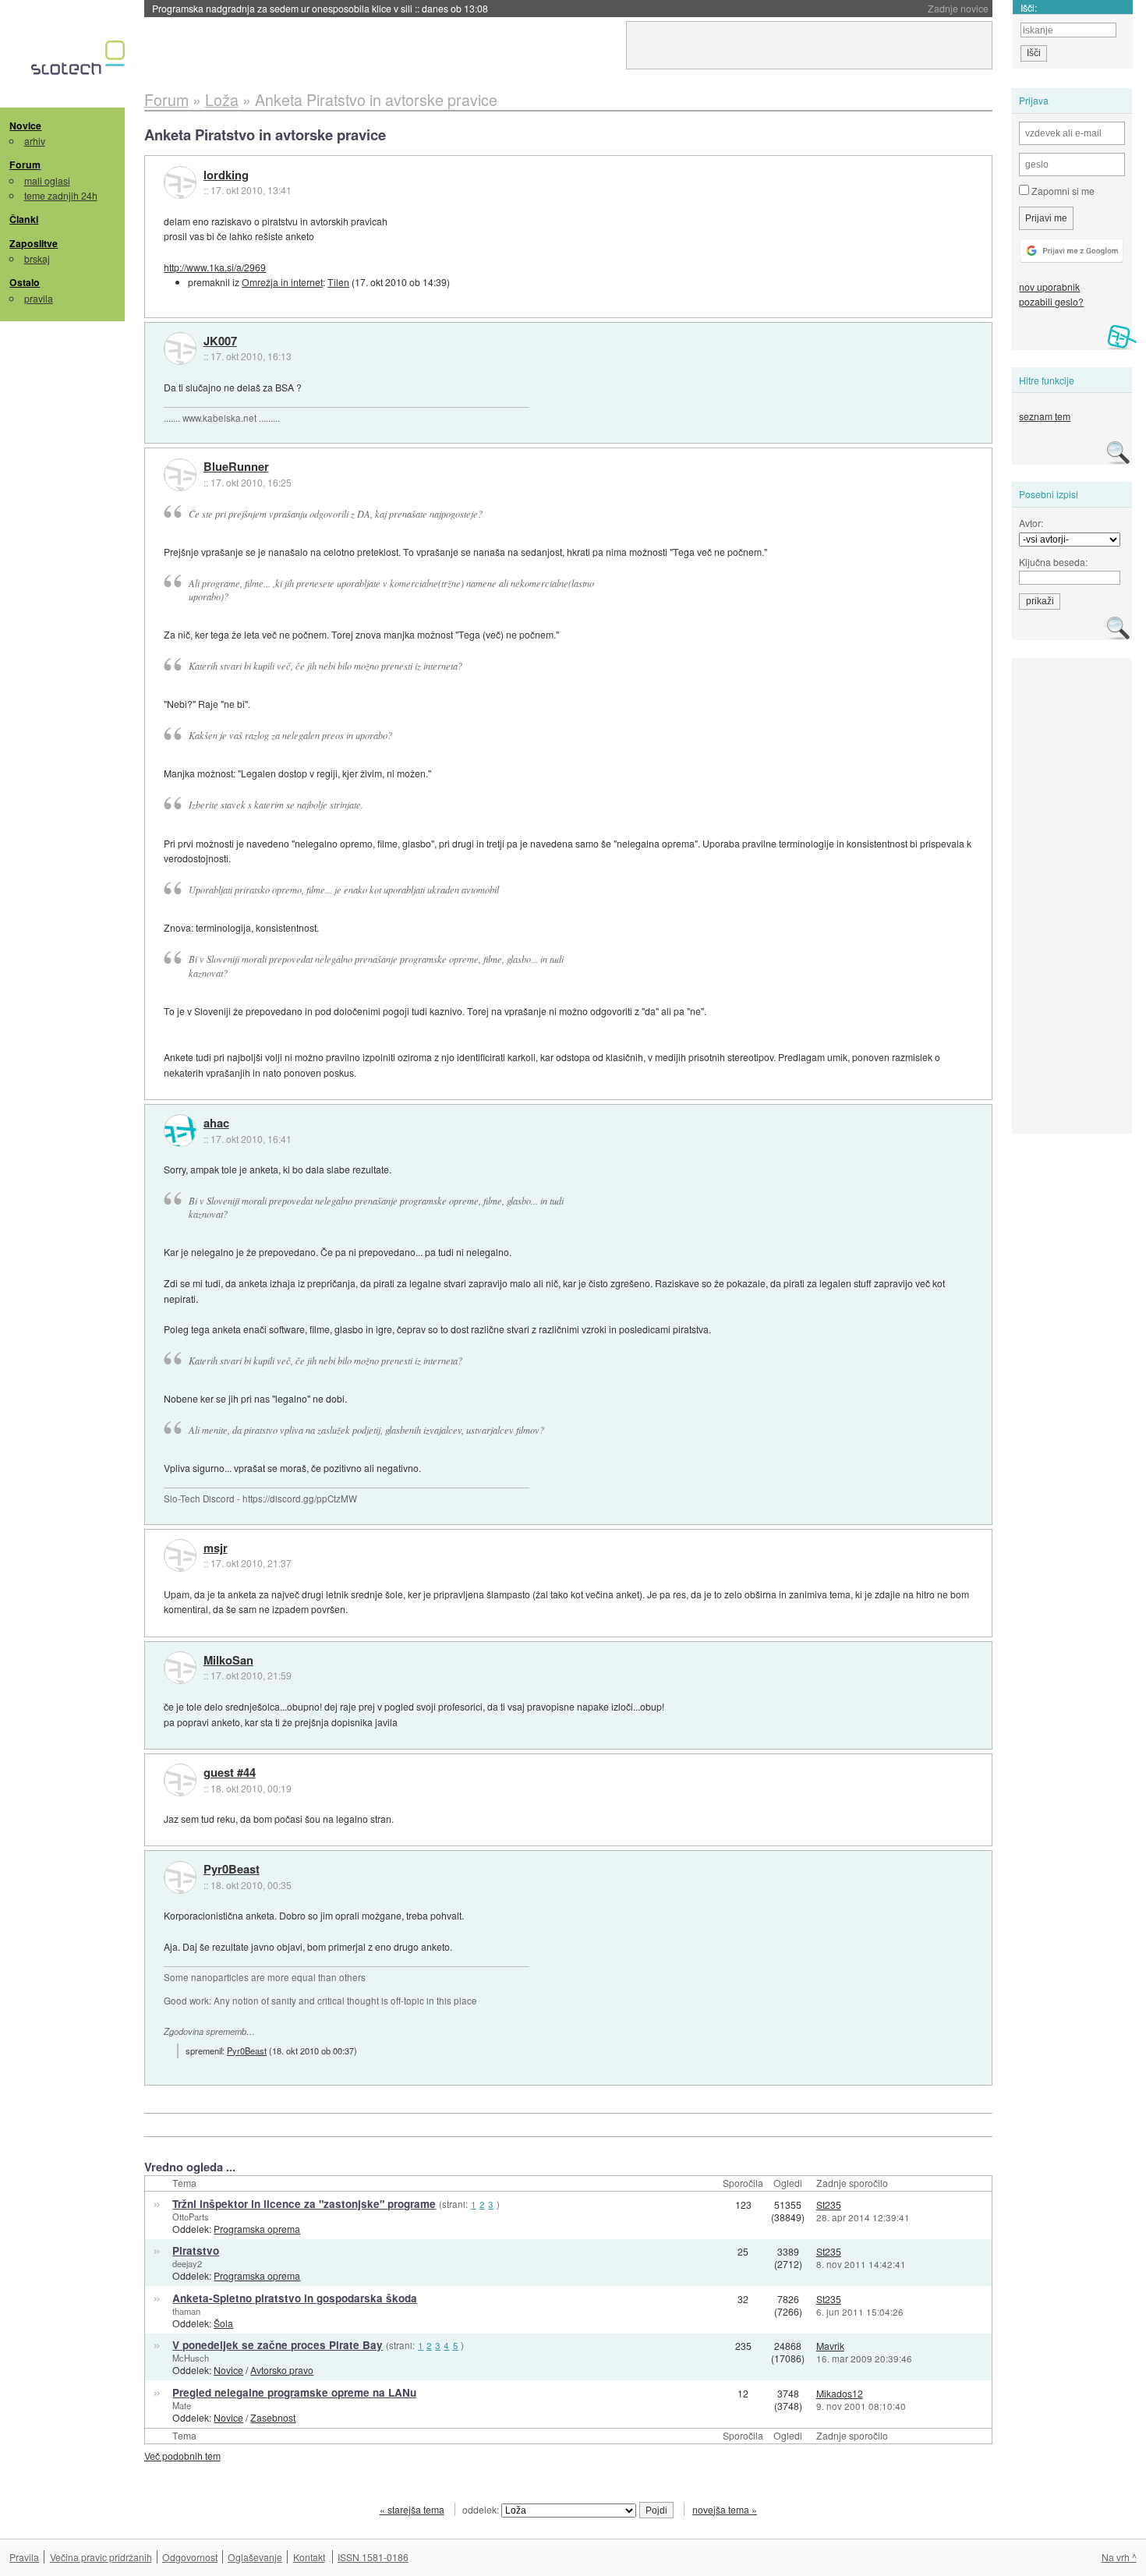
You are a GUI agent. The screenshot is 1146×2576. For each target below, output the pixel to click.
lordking (226, 175)
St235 (829, 2204)
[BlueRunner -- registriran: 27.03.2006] (180, 475)
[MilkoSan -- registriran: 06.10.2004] (180, 1668)
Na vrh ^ (1119, 2557)
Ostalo (25, 282)
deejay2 (187, 2263)
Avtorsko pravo (282, 2370)
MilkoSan (228, 1661)
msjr (216, 1548)
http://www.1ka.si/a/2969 (215, 267)
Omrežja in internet (282, 282)
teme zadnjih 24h (61, 195)
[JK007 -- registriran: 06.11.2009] (180, 349)
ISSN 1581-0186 (373, 2557)
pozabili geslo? (1051, 301)
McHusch (191, 2358)
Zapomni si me (1062, 191)
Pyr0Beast (232, 1870)
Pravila (24, 2557)
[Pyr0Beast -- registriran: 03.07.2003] (180, 1877)
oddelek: (482, 2509)
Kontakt (309, 2557)
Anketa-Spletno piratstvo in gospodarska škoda (295, 2298)
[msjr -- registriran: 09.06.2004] (180, 1555)
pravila (39, 298)
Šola (223, 2323)
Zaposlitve (34, 243)
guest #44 (230, 1773)
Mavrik (830, 2346)
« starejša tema (412, 2509)
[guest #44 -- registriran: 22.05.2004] (180, 1780)
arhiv (35, 141)
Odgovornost (190, 2557)
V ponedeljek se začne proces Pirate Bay (278, 2345)
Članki (24, 219)
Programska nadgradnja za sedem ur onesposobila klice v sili (320, 8)
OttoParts (191, 2217)
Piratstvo (196, 2250)
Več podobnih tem (182, 2456)
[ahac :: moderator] (180, 1131)
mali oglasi (47, 180)
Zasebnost (273, 2417)
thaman (186, 2311)
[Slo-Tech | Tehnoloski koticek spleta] (80, 62)
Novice (25, 126)
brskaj (37, 258)
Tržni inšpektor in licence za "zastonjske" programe (304, 2204)
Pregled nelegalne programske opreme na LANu (294, 2392)
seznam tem (1045, 416)
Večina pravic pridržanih (101, 2557)
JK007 (220, 341)
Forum (25, 165)
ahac (216, 1123)
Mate (182, 2405)
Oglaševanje (255, 2557)
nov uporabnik (1049, 287)
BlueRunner (236, 467)
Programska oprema (257, 2229)
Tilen (338, 282)
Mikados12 (840, 2393)
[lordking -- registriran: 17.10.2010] (180, 182)
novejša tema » (725, 2509)
